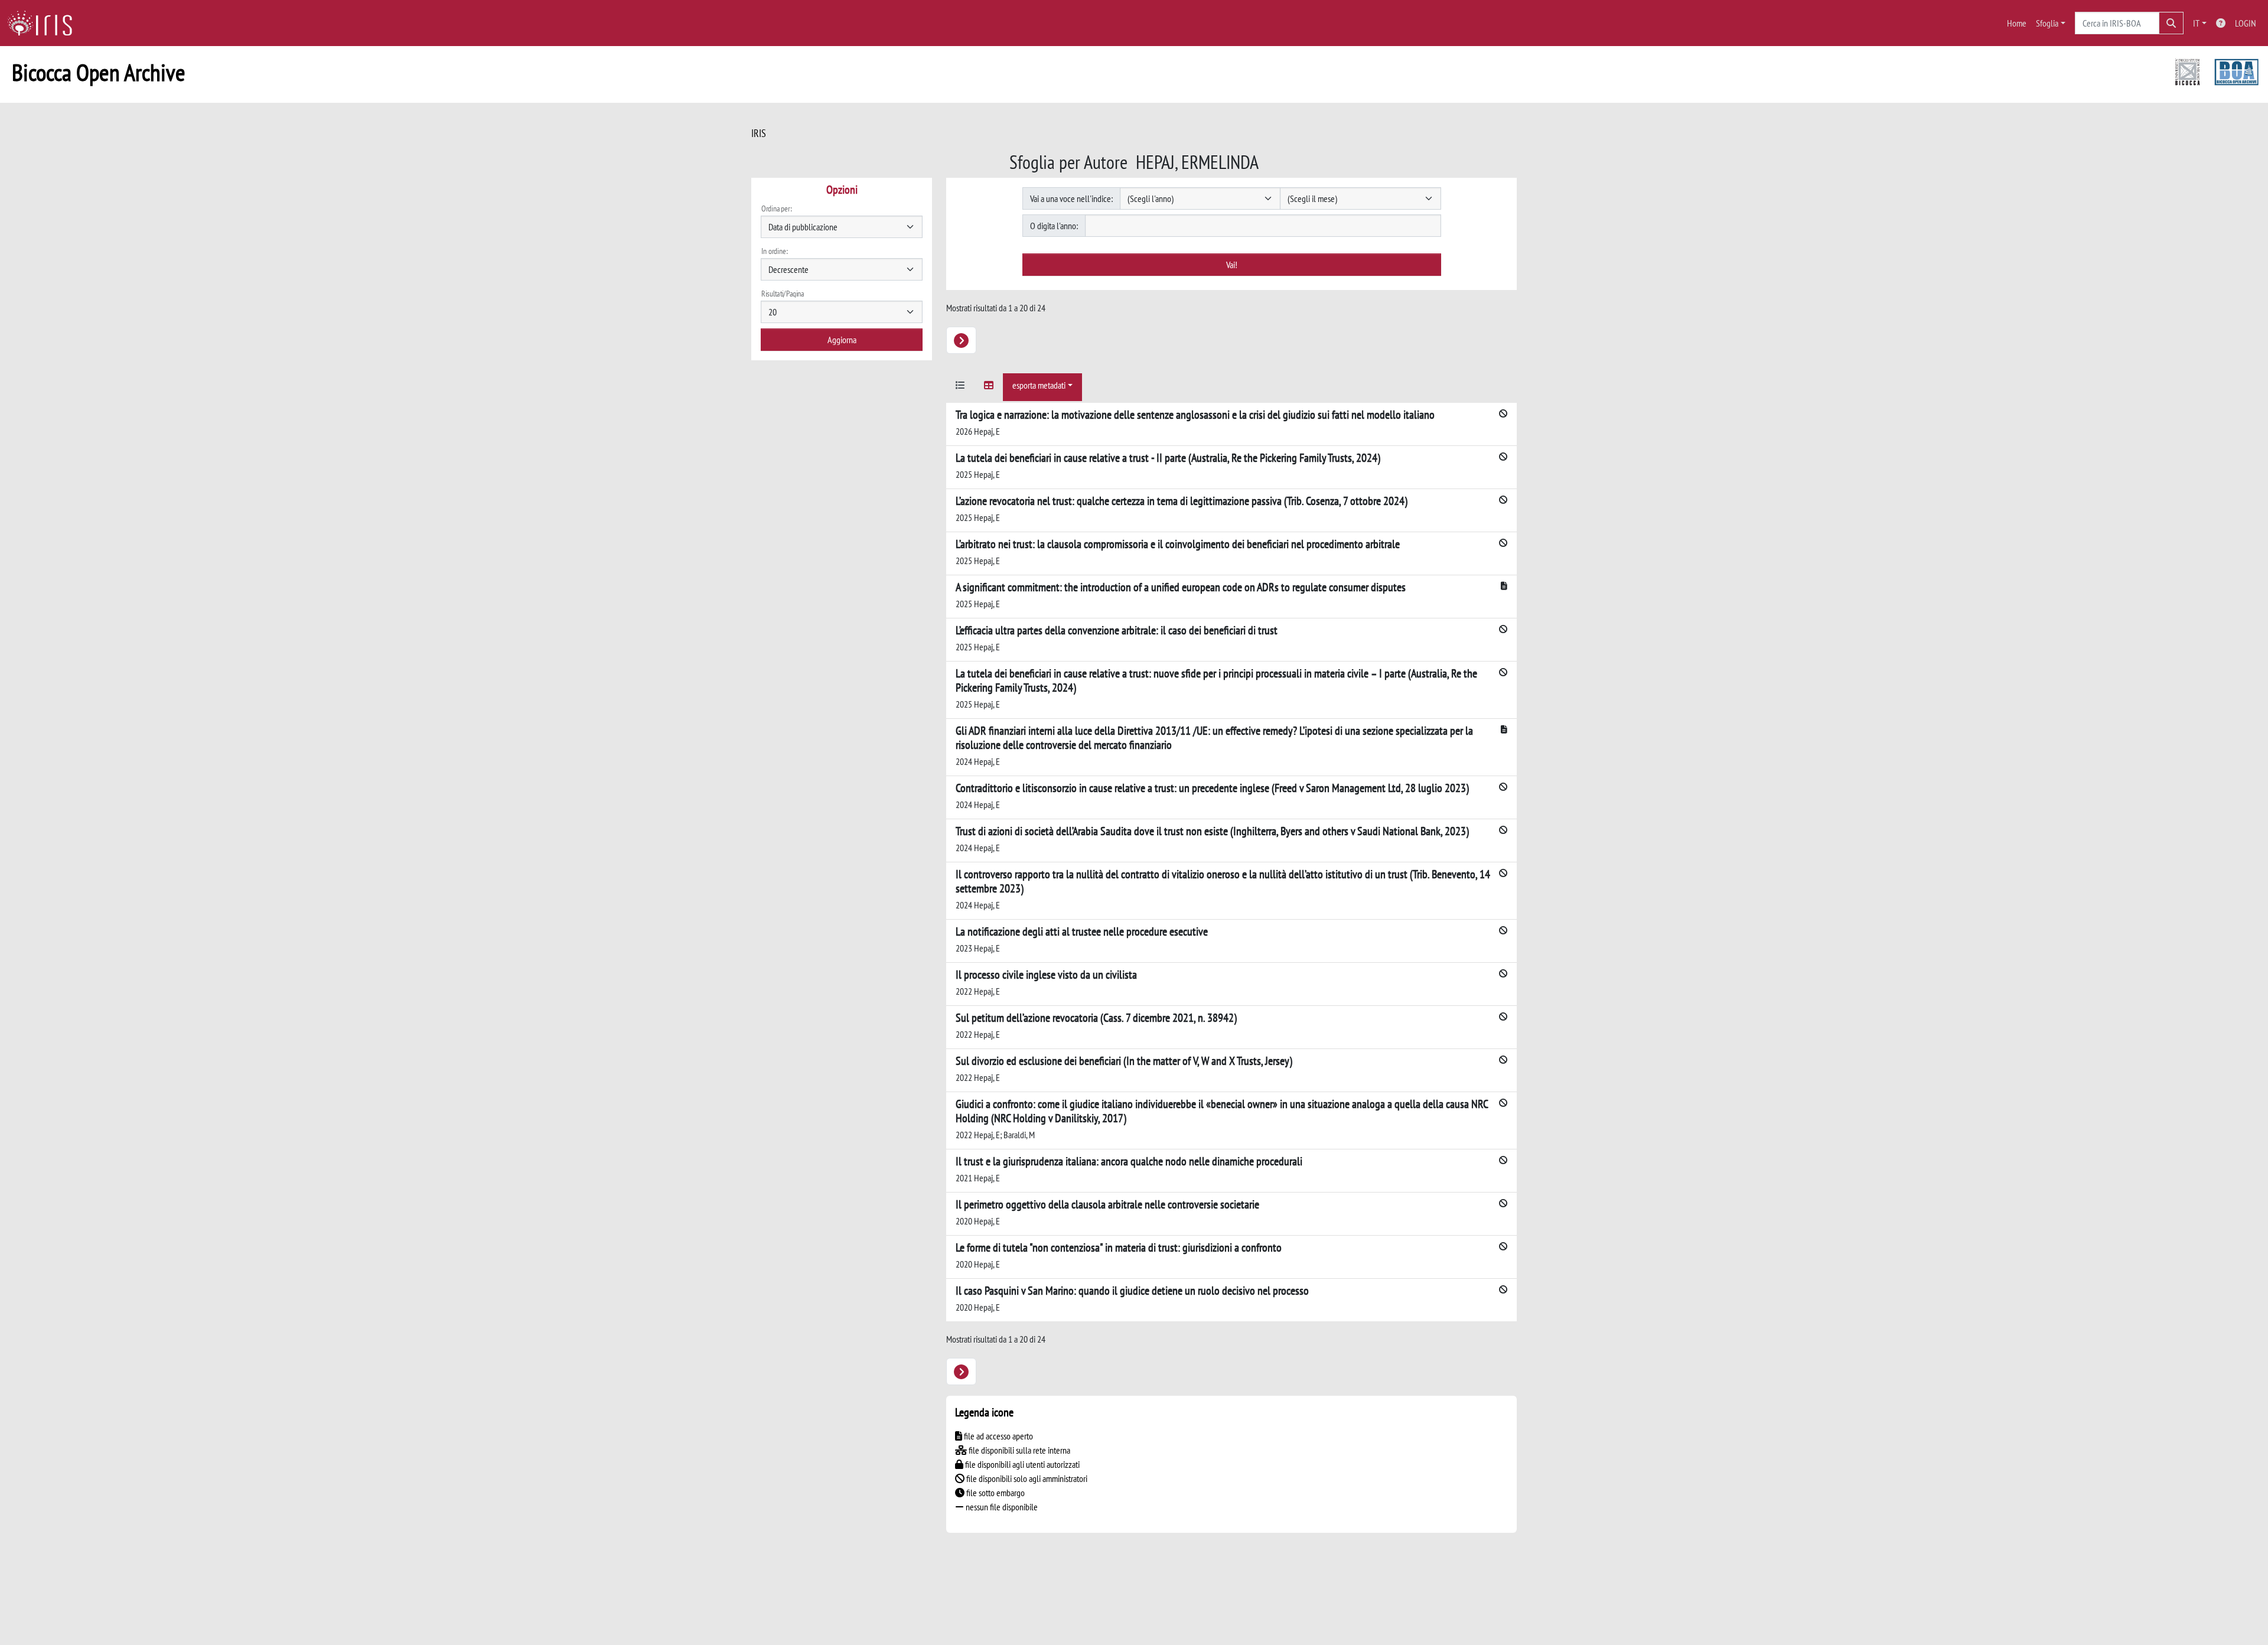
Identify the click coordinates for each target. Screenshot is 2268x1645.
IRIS (759, 133)
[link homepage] (44, 23)
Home (2017, 23)
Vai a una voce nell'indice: (1071, 198)
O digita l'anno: (1054, 226)
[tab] (960, 387)
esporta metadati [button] (1039, 385)
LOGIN (2246, 23)
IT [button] (2196, 23)
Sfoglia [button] (2047, 23)
